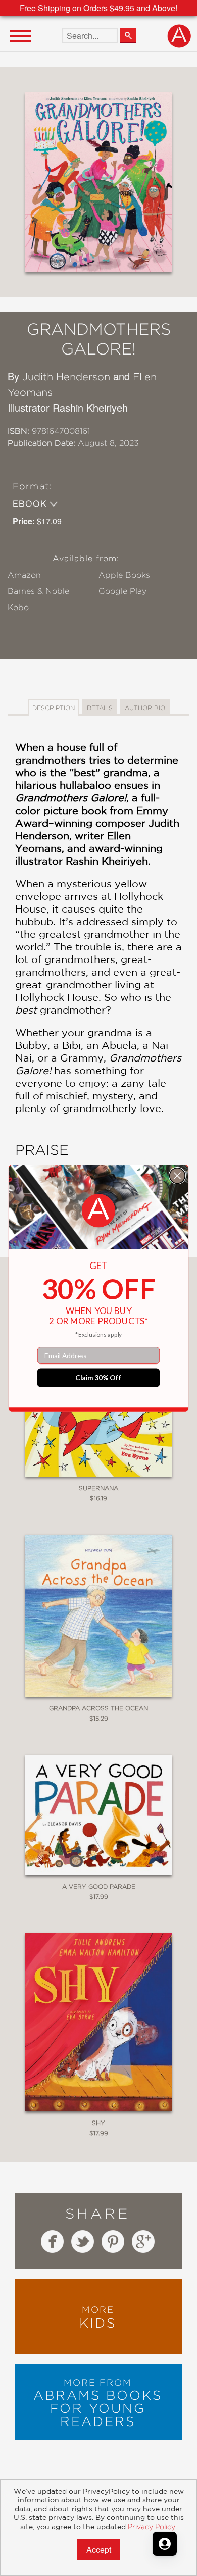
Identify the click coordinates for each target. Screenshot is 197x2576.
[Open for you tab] (165, 2544)
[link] (98, 1210)
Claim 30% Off (98, 1377)
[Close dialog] (178, 1175)
